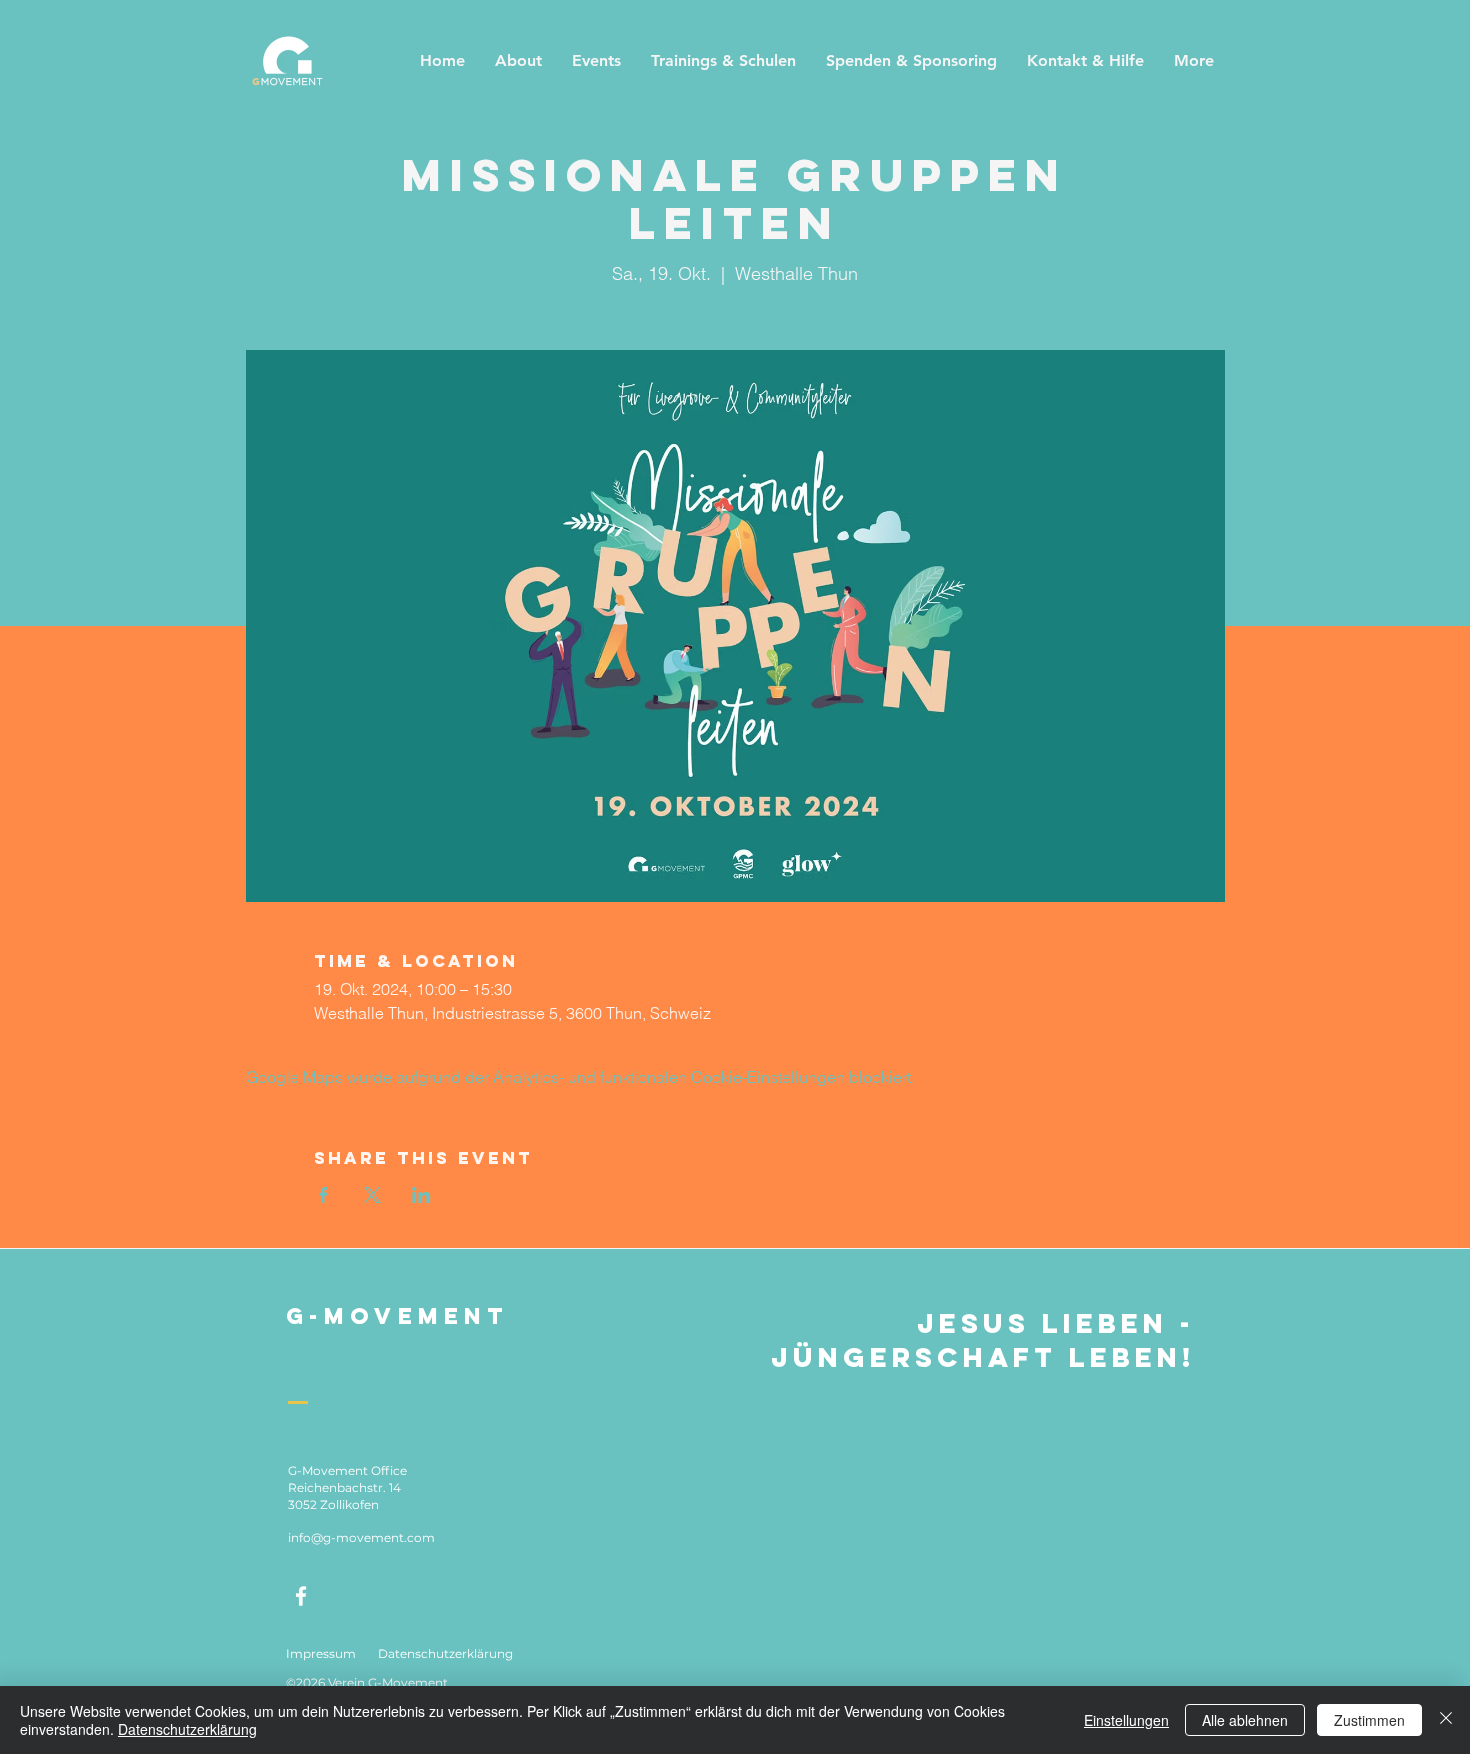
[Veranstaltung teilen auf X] (372, 1195)
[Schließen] (1446, 1720)
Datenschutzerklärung (187, 1729)
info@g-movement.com (361, 1537)
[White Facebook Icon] (301, 1596)
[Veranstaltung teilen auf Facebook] (323, 1195)
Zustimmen (1369, 1720)
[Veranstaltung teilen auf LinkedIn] (421, 1195)
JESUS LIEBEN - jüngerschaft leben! (983, 1340)
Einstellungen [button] (1126, 1720)
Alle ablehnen (1245, 1720)
